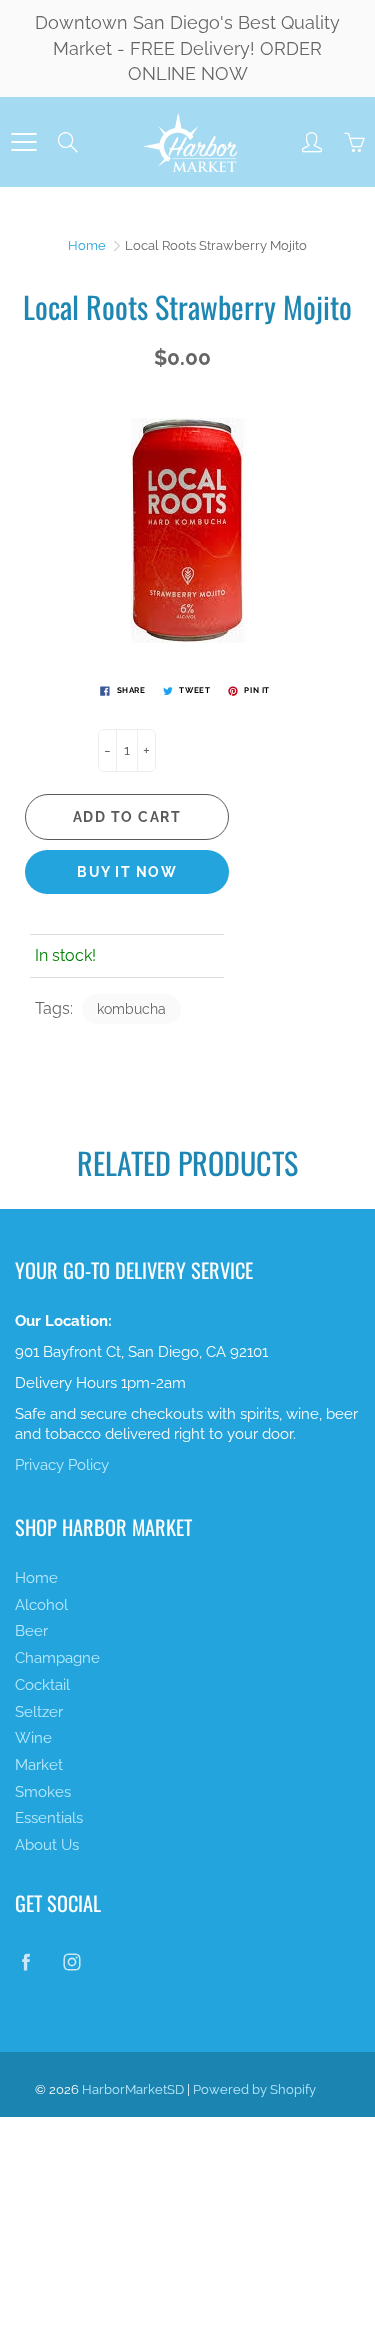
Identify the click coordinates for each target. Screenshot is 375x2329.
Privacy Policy (62, 1464)
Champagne (57, 1657)
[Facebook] (25, 1961)
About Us (47, 1844)
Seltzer (39, 1711)
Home (87, 245)
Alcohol (41, 1604)
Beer (31, 1630)
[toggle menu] (23, 142)
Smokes (43, 1791)
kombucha (131, 1009)
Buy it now (127, 872)
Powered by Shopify (254, 2089)
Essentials (49, 1817)
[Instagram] (71, 1961)
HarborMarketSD (133, 2089)
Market (39, 1764)
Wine (33, 1737)
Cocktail (42, 1684)
